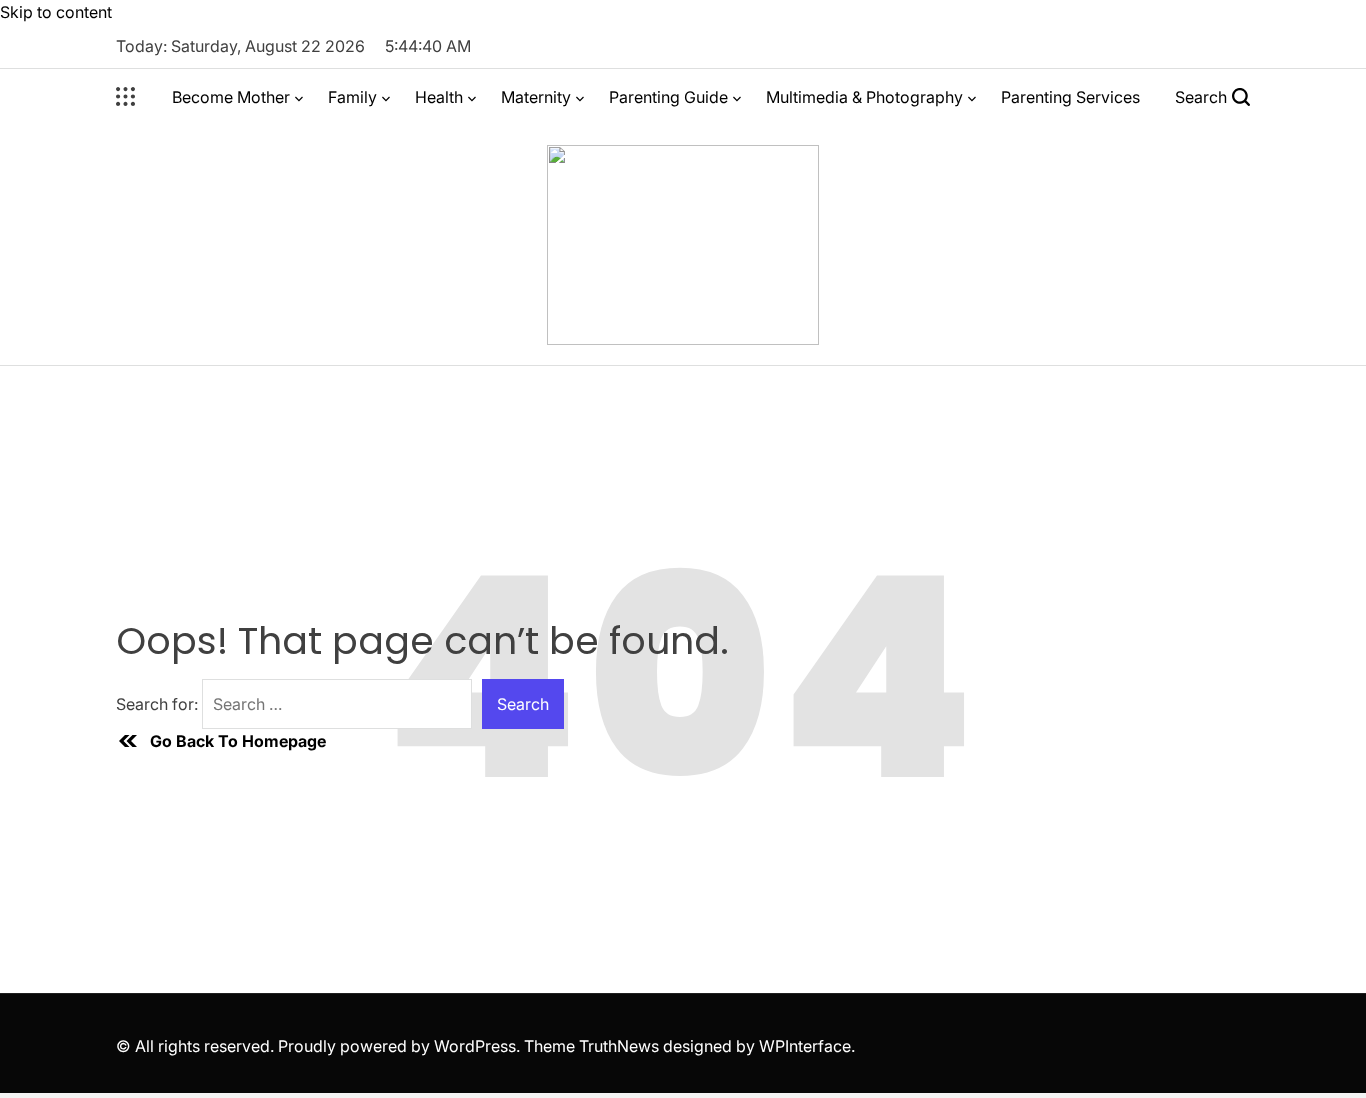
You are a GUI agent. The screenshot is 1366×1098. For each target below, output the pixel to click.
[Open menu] (126, 97)
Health (439, 97)
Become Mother (231, 97)
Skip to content (56, 12)
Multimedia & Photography (864, 97)
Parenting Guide (668, 97)
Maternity (536, 97)
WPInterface (805, 1046)
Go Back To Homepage (238, 741)
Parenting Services (1070, 97)
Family (352, 97)
